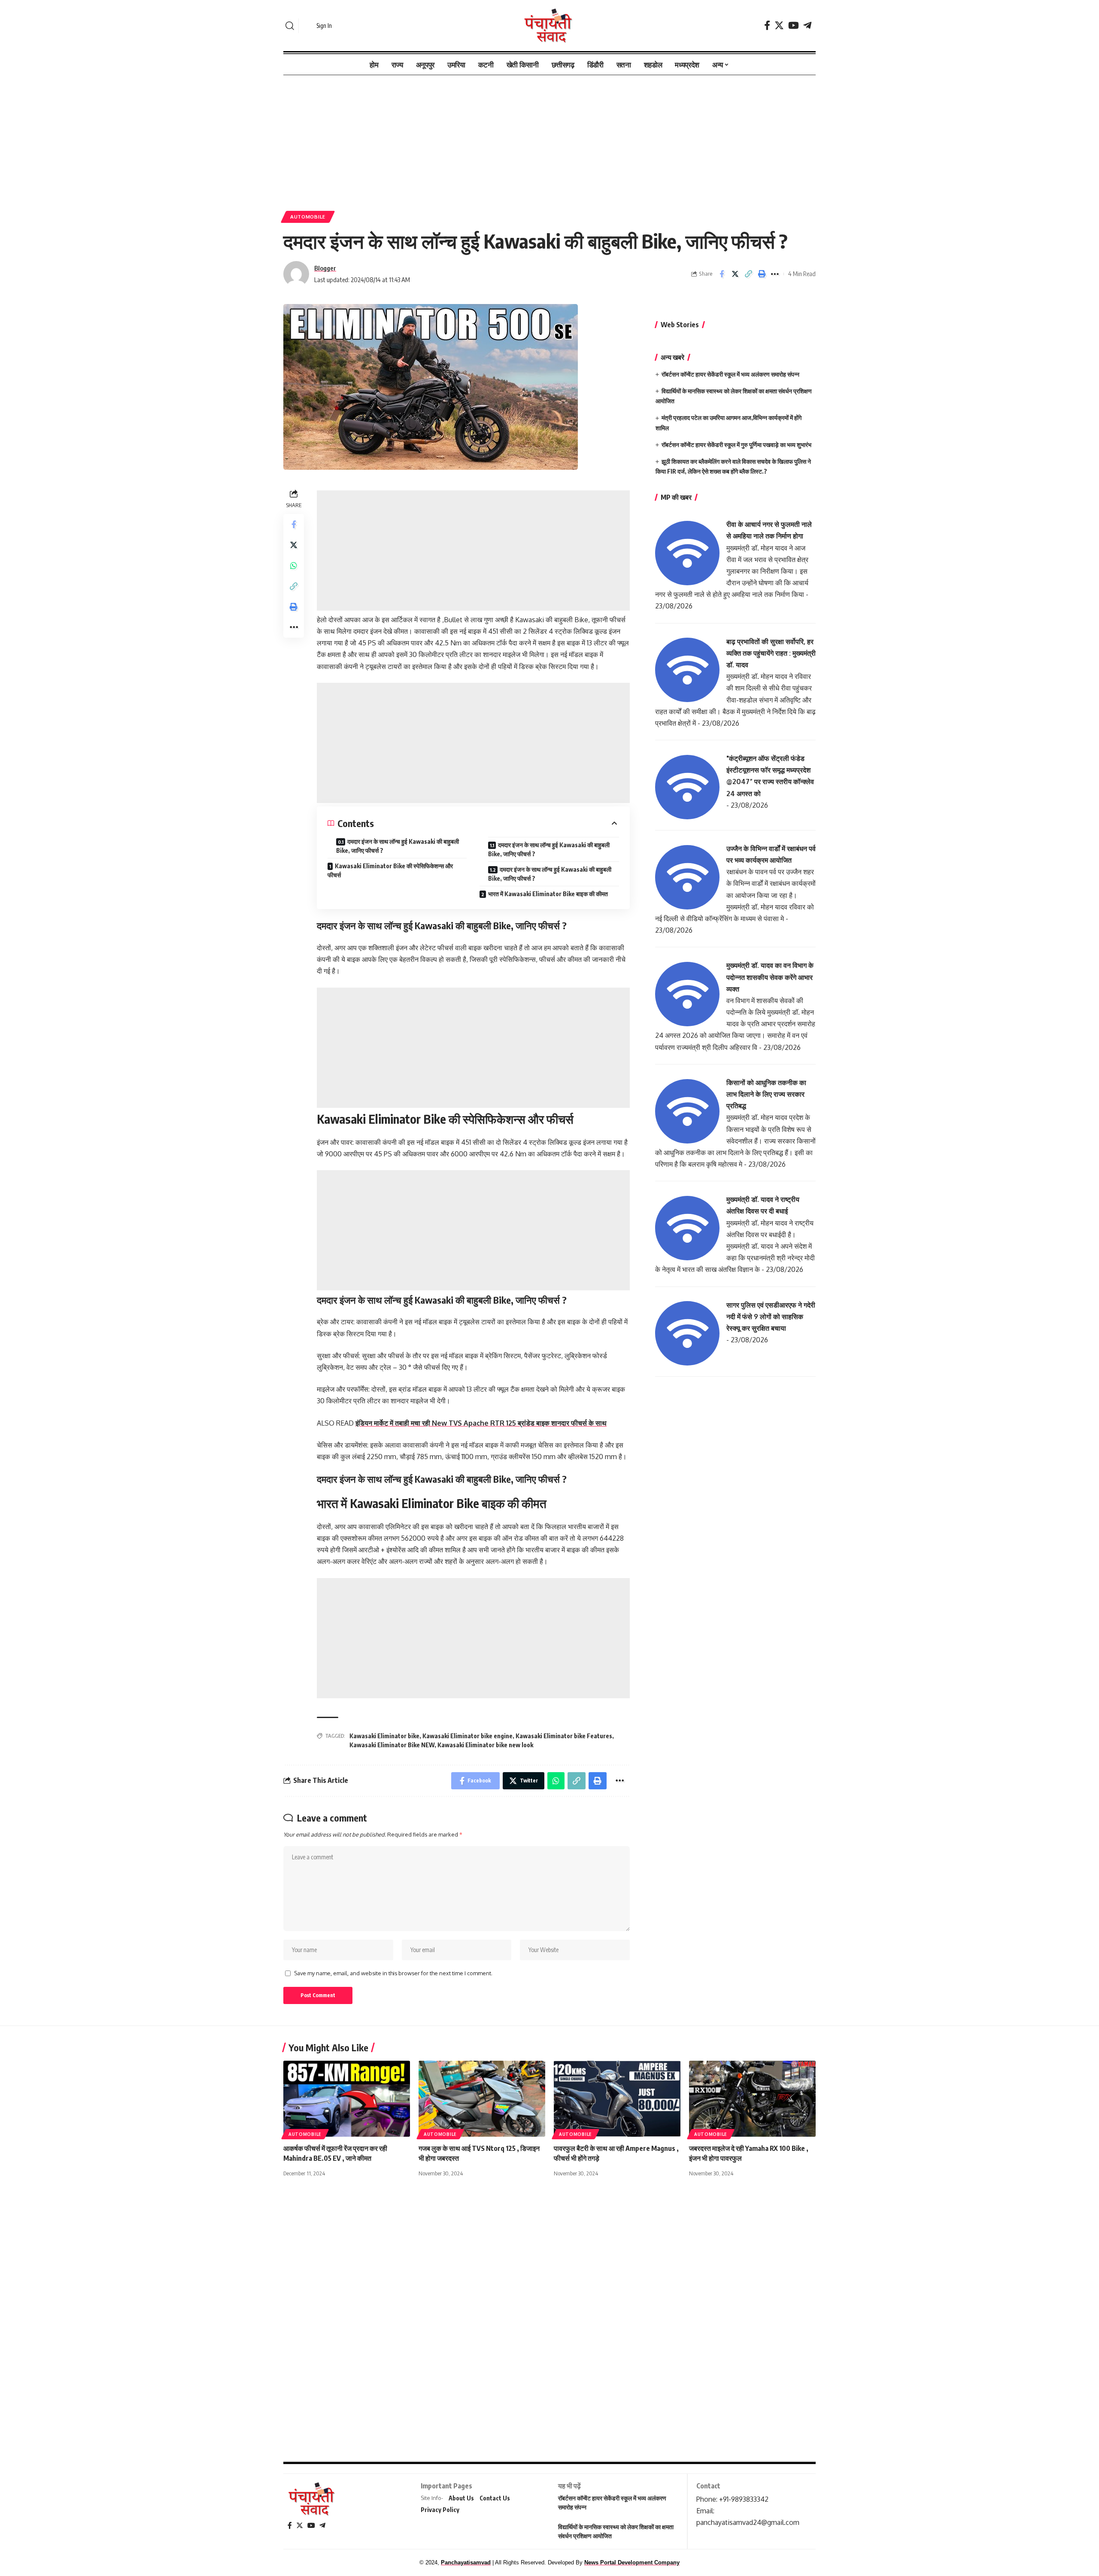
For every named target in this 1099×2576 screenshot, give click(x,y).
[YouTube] (794, 26)
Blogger (325, 268)
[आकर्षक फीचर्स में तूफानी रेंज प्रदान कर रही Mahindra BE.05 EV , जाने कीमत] (347, 2099)
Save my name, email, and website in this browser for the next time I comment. (393, 1973)
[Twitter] (779, 26)
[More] (775, 274)
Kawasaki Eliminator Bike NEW (392, 1745)
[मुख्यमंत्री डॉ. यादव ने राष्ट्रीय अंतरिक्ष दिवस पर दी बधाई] (687, 1228)
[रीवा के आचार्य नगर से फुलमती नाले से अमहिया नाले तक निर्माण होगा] (687, 552)
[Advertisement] (549, 139)
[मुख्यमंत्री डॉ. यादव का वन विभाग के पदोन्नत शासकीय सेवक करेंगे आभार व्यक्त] (687, 994)
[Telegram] (807, 26)
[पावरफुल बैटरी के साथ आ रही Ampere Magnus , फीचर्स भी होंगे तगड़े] (617, 2099)
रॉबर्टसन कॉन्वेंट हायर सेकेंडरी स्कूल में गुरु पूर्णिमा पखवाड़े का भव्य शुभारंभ (736, 445)
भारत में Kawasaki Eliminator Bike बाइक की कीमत (548, 894)
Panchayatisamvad (466, 2562)
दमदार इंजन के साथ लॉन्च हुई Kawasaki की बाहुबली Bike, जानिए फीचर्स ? (398, 846)
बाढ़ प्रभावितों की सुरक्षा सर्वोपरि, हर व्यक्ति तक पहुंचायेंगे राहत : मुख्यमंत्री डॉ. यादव (771, 653)
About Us (461, 2498)
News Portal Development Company (632, 2562)
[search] (290, 26)
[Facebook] (767, 26)
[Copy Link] (748, 274)
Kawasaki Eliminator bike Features (564, 1736)
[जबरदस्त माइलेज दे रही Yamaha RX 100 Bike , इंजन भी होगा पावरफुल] (752, 2099)
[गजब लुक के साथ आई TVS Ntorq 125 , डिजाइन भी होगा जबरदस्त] (482, 2099)
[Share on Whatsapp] (294, 566)
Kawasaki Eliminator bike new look (485, 1745)
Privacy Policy (440, 2510)
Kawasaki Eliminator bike (384, 1736)
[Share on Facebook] (722, 274)
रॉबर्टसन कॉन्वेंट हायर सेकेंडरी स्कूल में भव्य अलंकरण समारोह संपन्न (730, 374)
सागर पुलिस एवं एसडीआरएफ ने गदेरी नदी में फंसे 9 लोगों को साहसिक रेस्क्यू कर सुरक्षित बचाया (771, 1317)
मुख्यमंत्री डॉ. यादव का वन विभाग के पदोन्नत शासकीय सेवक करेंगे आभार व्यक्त (770, 977)
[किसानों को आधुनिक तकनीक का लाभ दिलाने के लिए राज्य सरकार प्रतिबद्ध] (687, 1110)
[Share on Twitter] (735, 274)
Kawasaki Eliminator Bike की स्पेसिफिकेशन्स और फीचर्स (390, 870)
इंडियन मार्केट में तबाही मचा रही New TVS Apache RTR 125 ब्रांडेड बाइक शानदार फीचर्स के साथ (481, 1423)
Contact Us (495, 2498)
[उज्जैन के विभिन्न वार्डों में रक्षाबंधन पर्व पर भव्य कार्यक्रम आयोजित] (687, 876)
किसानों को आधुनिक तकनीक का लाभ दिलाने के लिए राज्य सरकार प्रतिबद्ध (766, 1094)
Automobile (308, 217)
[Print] (762, 274)
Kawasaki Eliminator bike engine (468, 1736)
